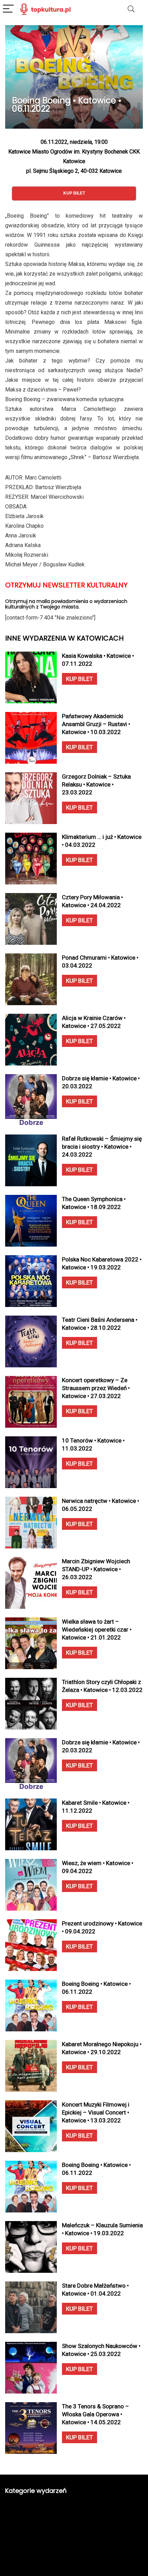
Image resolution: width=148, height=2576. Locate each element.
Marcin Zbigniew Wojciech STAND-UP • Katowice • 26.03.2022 (96, 1569)
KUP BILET (80, 679)
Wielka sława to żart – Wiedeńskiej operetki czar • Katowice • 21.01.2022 (97, 1629)
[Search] (131, 9)
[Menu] (8, 9)
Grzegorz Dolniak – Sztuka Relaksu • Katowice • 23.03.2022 (96, 784)
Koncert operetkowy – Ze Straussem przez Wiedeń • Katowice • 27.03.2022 (96, 1388)
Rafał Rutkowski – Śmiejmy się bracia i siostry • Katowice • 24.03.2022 (102, 1147)
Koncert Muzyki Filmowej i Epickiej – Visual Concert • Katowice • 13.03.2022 (96, 2112)
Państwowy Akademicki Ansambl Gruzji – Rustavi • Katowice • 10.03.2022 (96, 724)
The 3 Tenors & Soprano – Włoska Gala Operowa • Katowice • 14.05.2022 (96, 2414)
